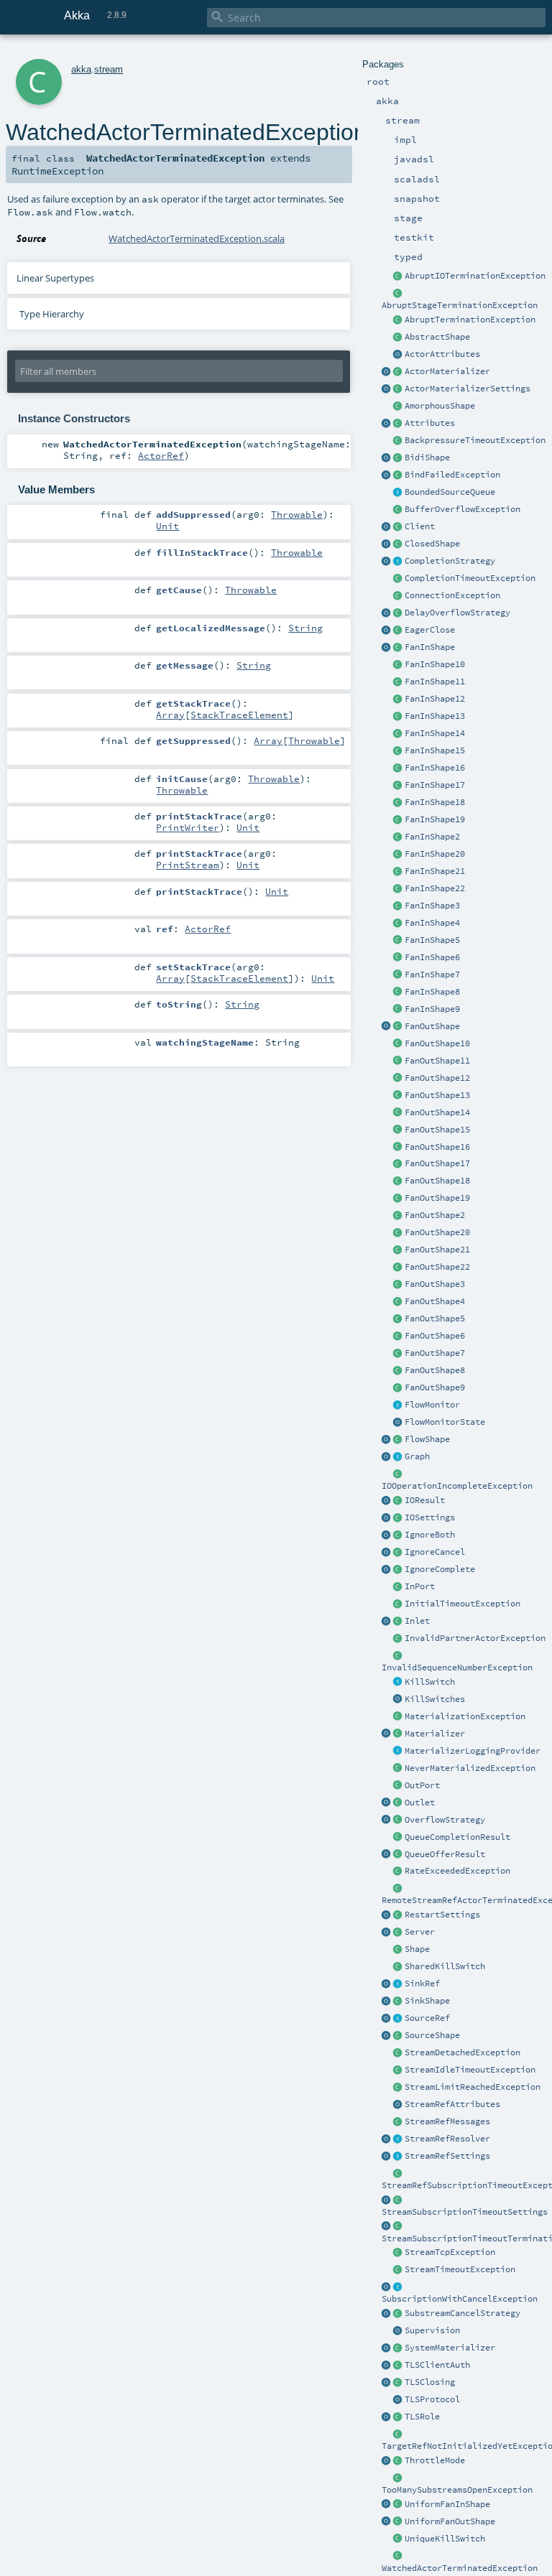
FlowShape (427, 1439)
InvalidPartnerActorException (475, 1638)
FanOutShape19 (437, 1198)
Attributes (430, 423)
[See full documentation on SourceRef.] (387, 2019)
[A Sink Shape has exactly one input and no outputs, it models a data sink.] (398, 2001)
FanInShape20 (435, 854)
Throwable (297, 514)
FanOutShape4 (435, 1301)
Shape (417, 1949)
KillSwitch (430, 1682)
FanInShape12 (435, 699)
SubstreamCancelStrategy (463, 2313)
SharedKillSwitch (445, 1966)
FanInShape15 (435, 750)
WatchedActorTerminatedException (460, 2568)
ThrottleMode (435, 2460)
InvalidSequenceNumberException (457, 1668)
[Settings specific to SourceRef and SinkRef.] (398, 2157)
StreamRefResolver (447, 2139)
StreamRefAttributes (452, 2104)
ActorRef (161, 455)
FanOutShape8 (435, 1370)
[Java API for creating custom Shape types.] (398, 338)
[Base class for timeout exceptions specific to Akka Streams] (398, 2270)
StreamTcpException (450, 2252)
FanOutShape (432, 1026)
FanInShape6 (432, 957)
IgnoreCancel (435, 1552)
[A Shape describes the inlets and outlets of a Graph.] (398, 1950)
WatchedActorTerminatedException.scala (197, 238)
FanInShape (430, 647)
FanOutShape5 (435, 1319)
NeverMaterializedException (470, 1768)
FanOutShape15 (437, 1130)
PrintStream (188, 865)
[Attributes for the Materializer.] (398, 355)
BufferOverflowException (463, 509)
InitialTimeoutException (463, 1604)
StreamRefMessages (447, 2121)
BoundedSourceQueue (450, 492)
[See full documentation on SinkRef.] (387, 1984)
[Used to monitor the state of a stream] (398, 1405)
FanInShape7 (432, 975)
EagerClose (430, 630)
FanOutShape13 (437, 1095)
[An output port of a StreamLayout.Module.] (398, 1786)
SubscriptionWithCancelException (460, 2299)
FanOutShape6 (435, 1336)
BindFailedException (452, 475)
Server (420, 1932)
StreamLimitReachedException (473, 2087)
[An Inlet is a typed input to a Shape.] (387, 1622)
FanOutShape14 (437, 1112)
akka (81, 69)
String (305, 628)
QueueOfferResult (445, 1854)
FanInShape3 (432, 906)
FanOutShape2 (435, 1215)
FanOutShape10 (437, 1043)
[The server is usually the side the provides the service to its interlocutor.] (398, 1933)
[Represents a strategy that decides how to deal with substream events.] (398, 2314)
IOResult (425, 1500)
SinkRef (422, 1984)
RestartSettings (442, 1915)
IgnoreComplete (440, 1569)
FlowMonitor (432, 1405)
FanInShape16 (435, 768)
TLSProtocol (432, 2399)
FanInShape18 (435, 802)
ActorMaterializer (447, 371)
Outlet (420, 1803)
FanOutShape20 (437, 1232)
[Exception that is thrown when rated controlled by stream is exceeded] (398, 1871)
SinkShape (427, 2001)
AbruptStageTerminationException (460, 305)
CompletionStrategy (450, 561)
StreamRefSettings (447, 2156)
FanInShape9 (432, 1009)
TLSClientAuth (437, 2365)
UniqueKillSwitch (445, 2539)
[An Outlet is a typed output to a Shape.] (387, 1803)
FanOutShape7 (435, 1353)
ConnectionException (452, 595)
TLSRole (422, 2417)
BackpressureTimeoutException (475, 440)
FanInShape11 (435, 682)
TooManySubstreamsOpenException (457, 2490)
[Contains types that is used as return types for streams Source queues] (387, 1855)
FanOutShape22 (437, 1267)
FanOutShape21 (437, 1250)
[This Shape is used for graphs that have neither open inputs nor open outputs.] (398, 544)
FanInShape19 (435, 819)
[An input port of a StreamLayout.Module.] (398, 1587)
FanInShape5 (432, 940)
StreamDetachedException (463, 2052)
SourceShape (432, 2035)
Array (170, 715)
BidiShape (427, 457)
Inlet (417, 1621)
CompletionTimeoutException (470, 578)
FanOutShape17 (437, 1163)
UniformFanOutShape (450, 2521)
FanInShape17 (435, 785)
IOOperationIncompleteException (457, 1486)
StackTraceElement (239, 715)
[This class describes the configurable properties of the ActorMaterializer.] (398, 389)
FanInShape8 (432, 992)
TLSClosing (430, 2382)
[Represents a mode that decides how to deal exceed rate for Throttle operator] (398, 2461)
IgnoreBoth (430, 1535)
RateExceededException (457, 1871)
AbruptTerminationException (470, 320)
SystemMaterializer (450, 2348)
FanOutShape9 (435, 1387)
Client (420, 526)
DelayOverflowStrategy (457, 613)
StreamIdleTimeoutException (470, 2070)
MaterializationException (465, 1716)
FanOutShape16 (437, 1147)
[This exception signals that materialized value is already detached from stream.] (398, 2053)
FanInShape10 (435, 664)
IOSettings (430, 1517)
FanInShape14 (435, 733)
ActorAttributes (442, 354)
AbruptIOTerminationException (475, 276)
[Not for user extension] (398, 1752)
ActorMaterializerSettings (468, 389)
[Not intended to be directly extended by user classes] (398, 1457)
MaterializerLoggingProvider (473, 1751)
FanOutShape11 (437, 1061)
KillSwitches (435, 1699)
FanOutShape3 (435, 1284)
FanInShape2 (432, 837)
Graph (417, 1456)
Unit (167, 526)
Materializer (435, 1734)
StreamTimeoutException (460, 2269)
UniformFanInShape (447, 2504)
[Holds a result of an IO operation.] (398, 1501)
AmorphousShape (440, 406)
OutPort (422, 1785)
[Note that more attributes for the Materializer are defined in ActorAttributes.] (387, 424)
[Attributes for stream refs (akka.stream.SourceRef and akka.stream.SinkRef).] (398, 2105)
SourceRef (427, 2018)
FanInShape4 (432, 923)
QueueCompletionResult (457, 1837)
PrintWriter (188, 827)
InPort (420, 1586)
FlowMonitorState (445, 1422)
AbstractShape (437, 337)
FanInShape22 (435, 888)
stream (109, 69)
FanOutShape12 (437, 1078)
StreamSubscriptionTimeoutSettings (465, 2212)
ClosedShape (432, 544)
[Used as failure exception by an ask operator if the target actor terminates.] (398, 2557)
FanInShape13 (435, 716)
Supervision (432, 2330)
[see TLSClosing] (398, 631)
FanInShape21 (435, 871)
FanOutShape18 (437, 1181)
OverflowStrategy (445, 1820)
